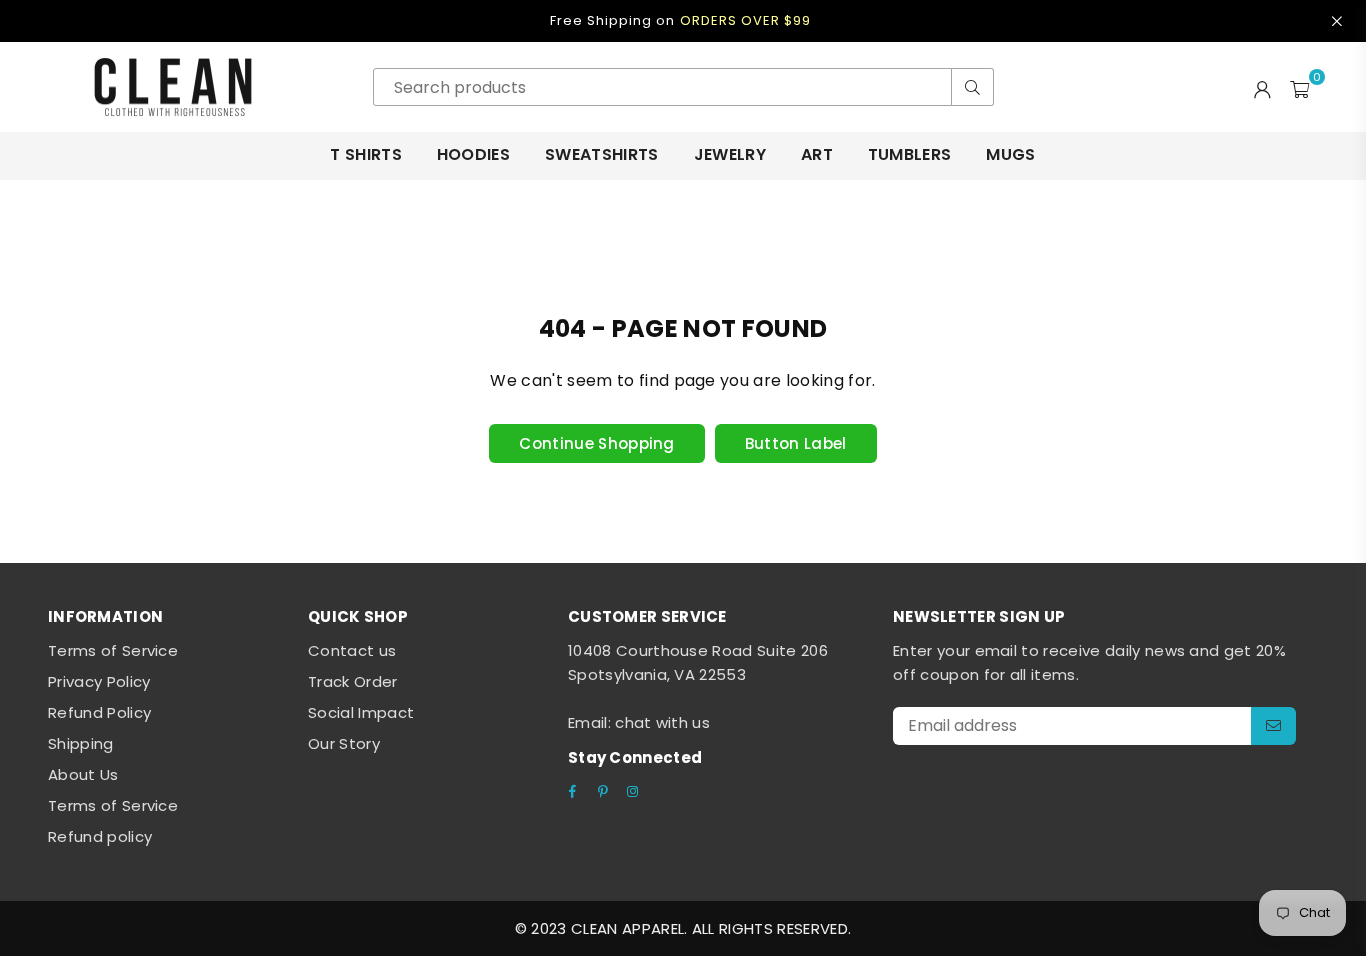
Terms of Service (113, 650)
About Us (83, 774)
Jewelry (730, 154)
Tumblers (910, 154)
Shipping (81, 743)
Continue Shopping (596, 443)
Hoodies (473, 154)
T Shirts (366, 154)
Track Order (353, 681)
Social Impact (361, 712)
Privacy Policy (99, 681)
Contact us (352, 650)
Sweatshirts (602, 154)
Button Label (796, 443)
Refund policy (100, 836)
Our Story (344, 743)
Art (817, 154)
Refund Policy (99, 712)
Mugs (1010, 154)
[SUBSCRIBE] (1273, 726)
